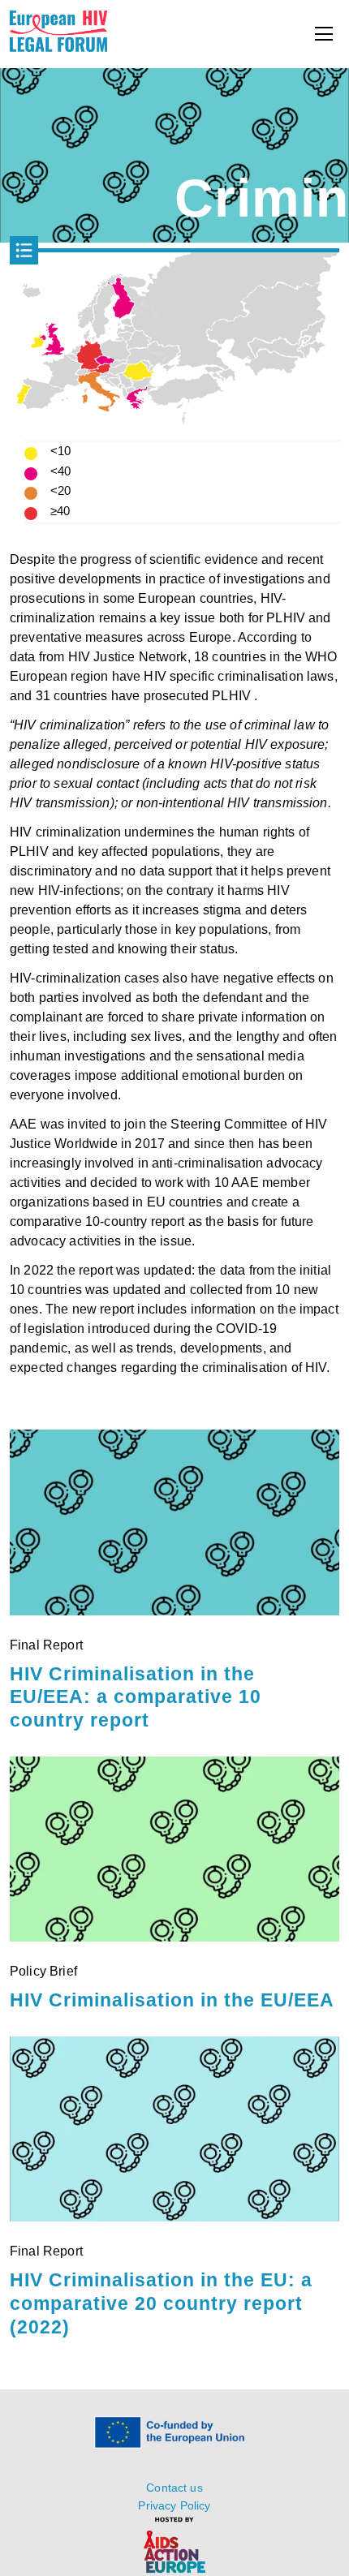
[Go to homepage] (58, 47)
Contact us (174, 2488)
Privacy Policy (174, 2505)
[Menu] (324, 34)
